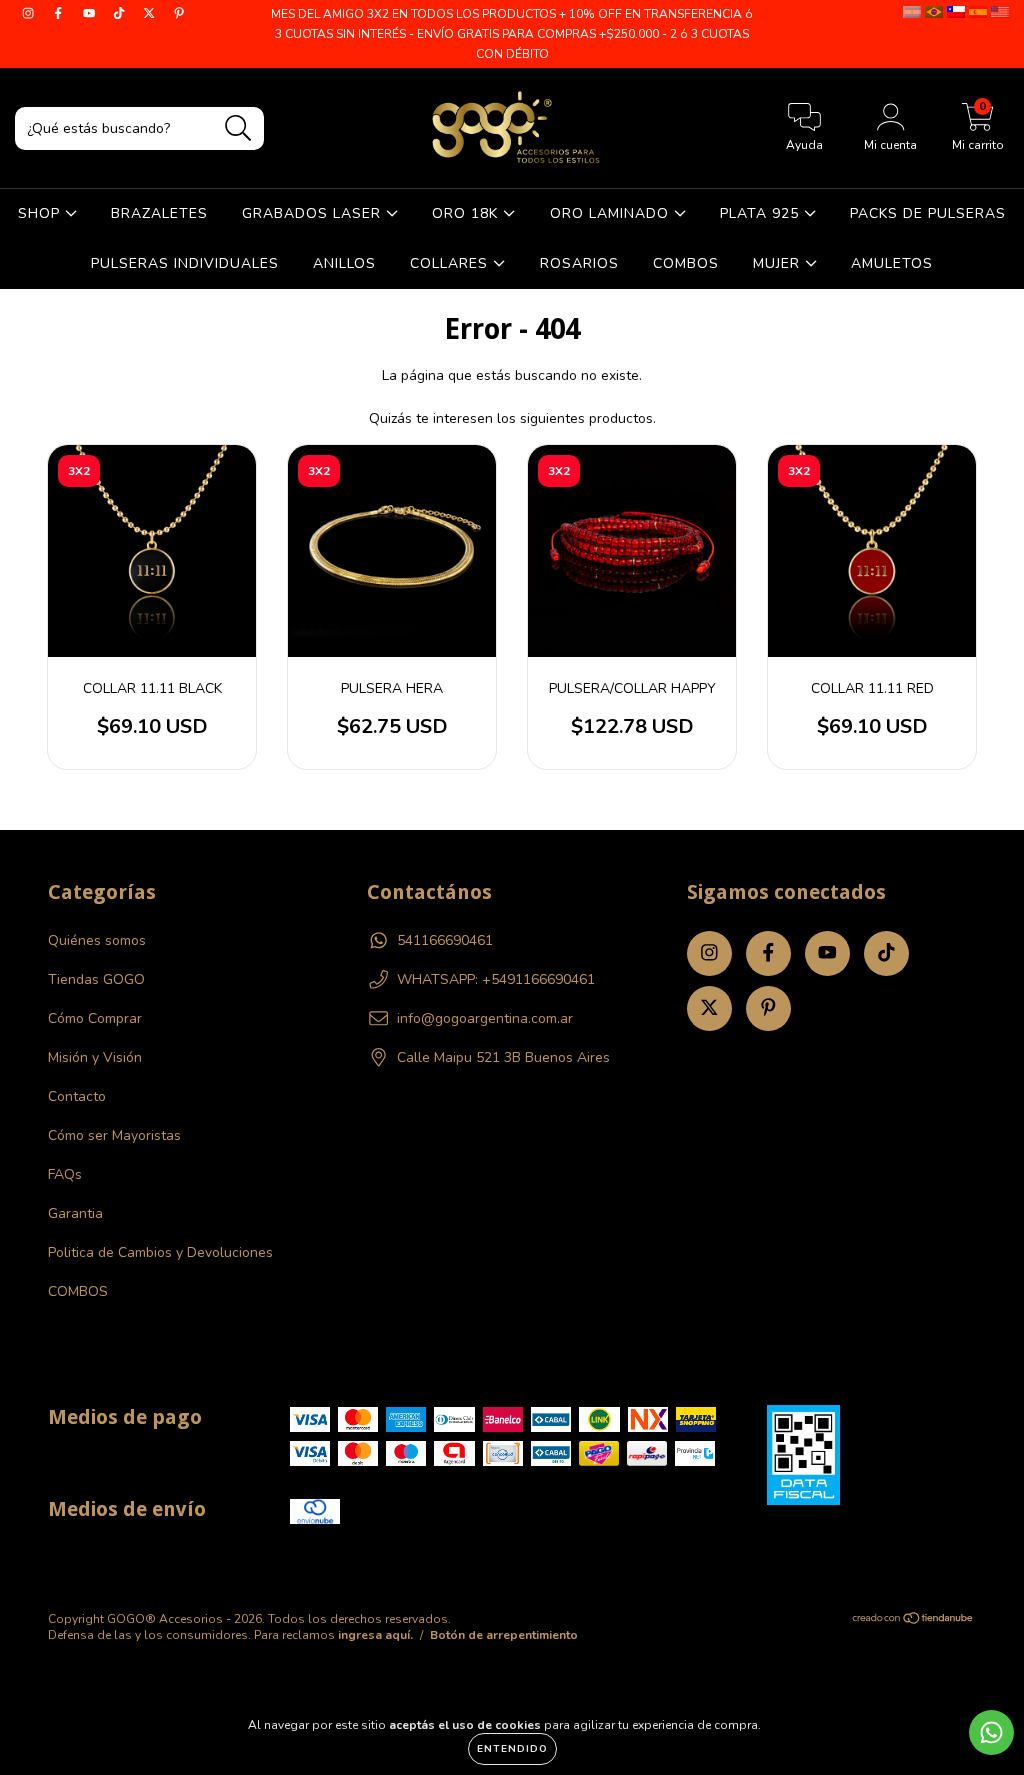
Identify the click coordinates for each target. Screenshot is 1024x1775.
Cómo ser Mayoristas (114, 1135)
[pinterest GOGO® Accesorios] (179, 13)
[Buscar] (238, 128)
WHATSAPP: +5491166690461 (496, 979)
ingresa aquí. (375, 1635)
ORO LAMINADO (612, 213)
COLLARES (451, 263)
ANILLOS (344, 263)
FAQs (65, 1174)
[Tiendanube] (913, 1621)
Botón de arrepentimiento (504, 1635)
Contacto (77, 1096)
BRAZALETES (159, 213)
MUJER (779, 263)
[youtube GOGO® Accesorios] (91, 13)
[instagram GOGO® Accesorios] (30, 13)
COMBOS (686, 263)
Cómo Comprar (95, 1018)
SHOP (41, 213)
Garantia (75, 1213)
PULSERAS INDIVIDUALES (185, 263)
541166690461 (445, 940)
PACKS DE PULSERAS (928, 213)
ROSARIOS (579, 263)
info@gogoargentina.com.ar (485, 1018)
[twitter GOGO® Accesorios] (151, 13)
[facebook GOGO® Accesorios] (60, 13)
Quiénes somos (97, 940)
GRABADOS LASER (314, 213)
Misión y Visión (95, 1057)
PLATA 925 (762, 213)
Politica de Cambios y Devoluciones (160, 1252)
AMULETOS (892, 263)
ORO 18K (467, 213)
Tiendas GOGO (96, 979)
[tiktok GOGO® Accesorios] (121, 13)
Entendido (512, 1749)
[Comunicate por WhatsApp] (991, 1732)
